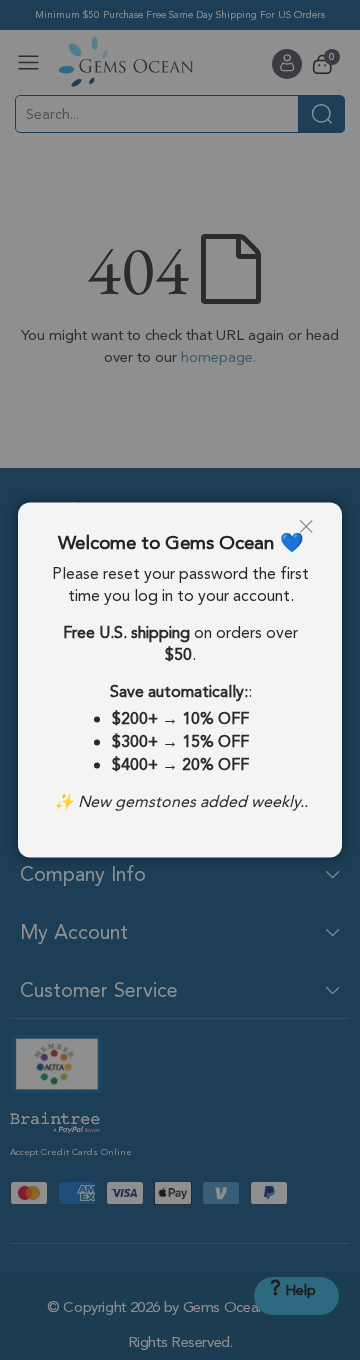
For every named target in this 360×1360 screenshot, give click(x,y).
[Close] (312, 532)
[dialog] (180, 680)
